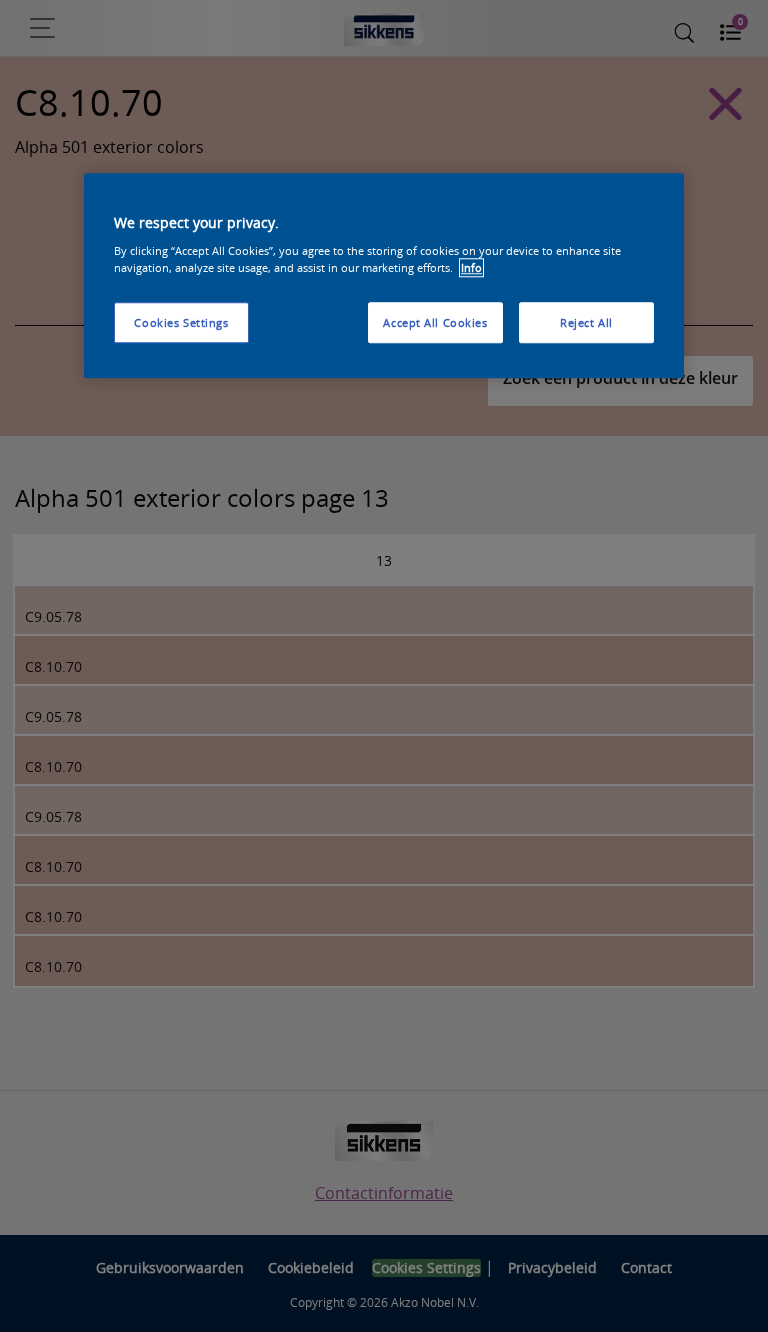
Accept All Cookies (435, 322)
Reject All (586, 322)
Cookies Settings (181, 322)
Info (471, 268)
